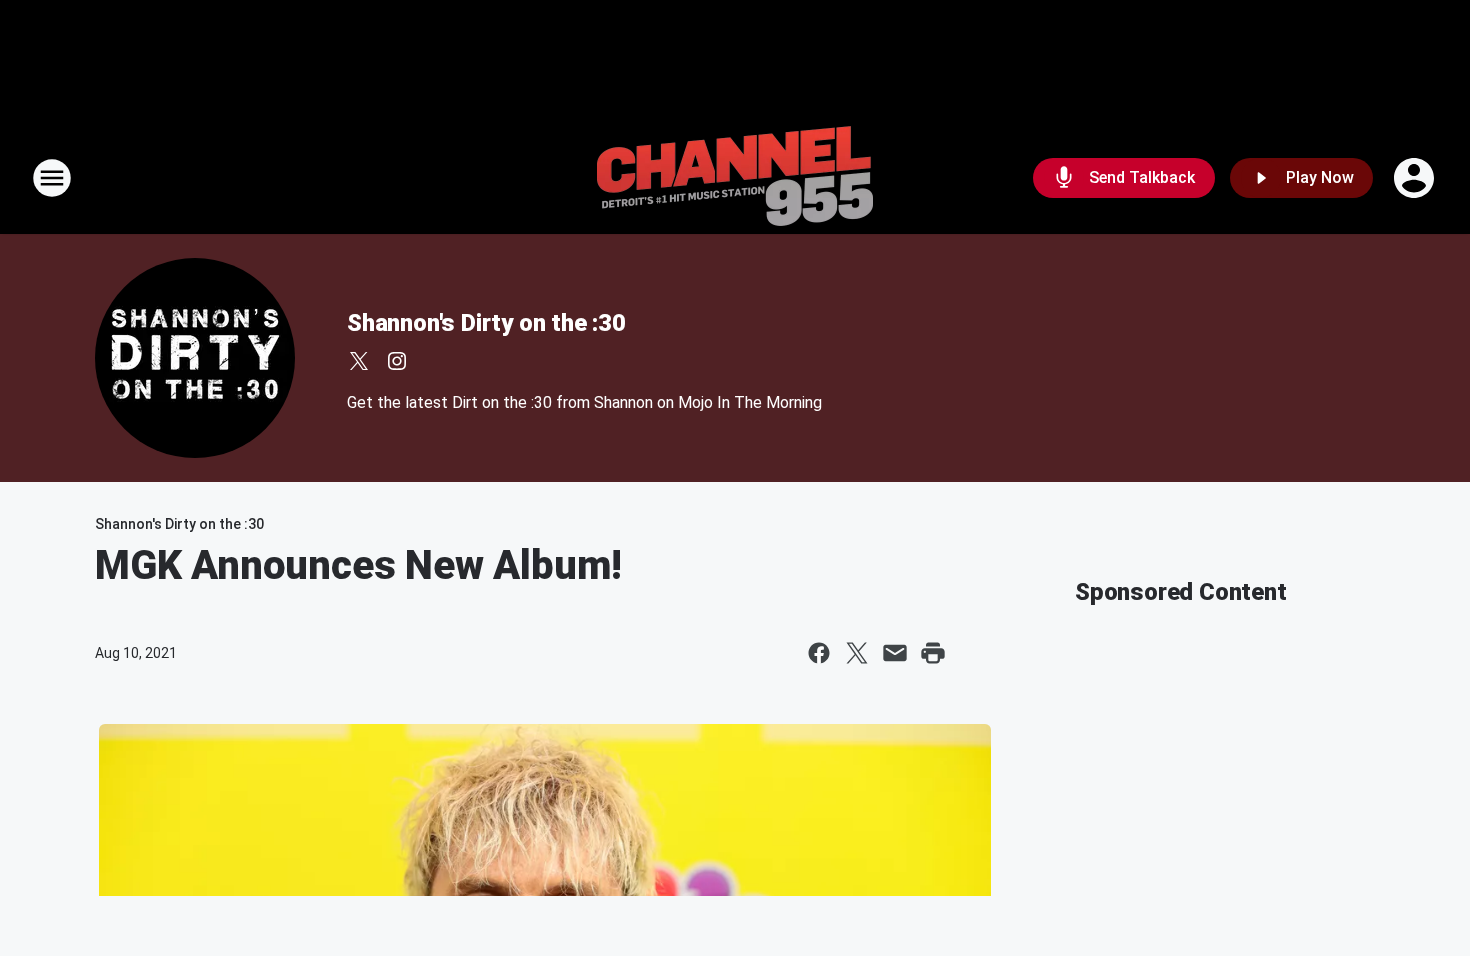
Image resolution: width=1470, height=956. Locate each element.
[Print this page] (933, 653)
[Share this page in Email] (895, 653)
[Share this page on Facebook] (819, 653)
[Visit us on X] (359, 361)
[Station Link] (735, 178)
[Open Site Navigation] (52, 178)
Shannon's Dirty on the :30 (486, 323)
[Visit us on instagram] (397, 361)
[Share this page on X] (857, 653)
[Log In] (1416, 178)
